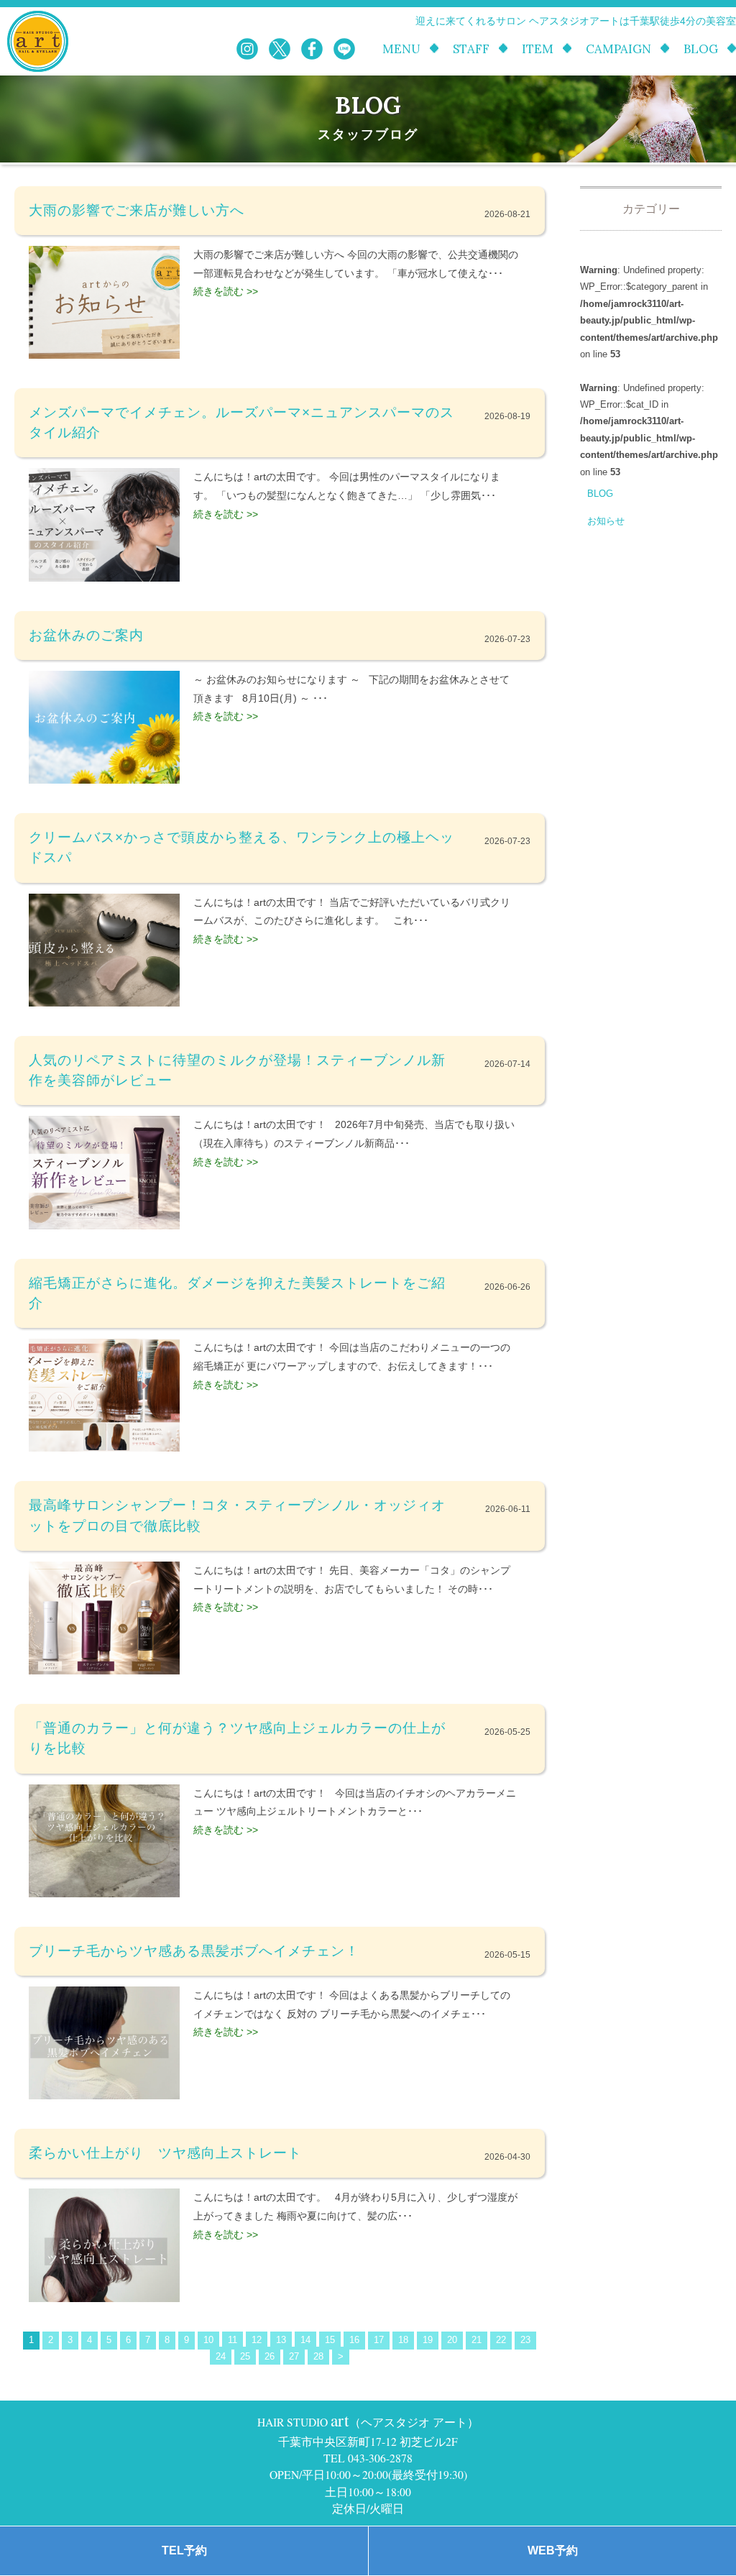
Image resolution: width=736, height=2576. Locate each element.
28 (318, 2356)
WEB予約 (553, 2550)
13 (281, 2340)
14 (305, 2340)
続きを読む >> (226, 291)
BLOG (701, 49)
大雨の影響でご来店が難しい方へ (137, 210)
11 (233, 2340)
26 (270, 2356)
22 (501, 2340)
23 (525, 2340)
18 (403, 2340)
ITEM (538, 49)
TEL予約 (184, 2550)
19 (428, 2340)
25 (245, 2356)
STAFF (471, 49)
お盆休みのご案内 (86, 635)
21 (477, 2340)
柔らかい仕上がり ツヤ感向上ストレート (165, 2153)
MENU (401, 49)
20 (452, 2340)
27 (294, 2356)
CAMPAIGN (618, 49)
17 (379, 2340)
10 (208, 2340)
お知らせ (606, 521)
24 (221, 2356)
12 (257, 2340)
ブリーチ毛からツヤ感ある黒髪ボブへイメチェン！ (194, 1951)
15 (330, 2340)
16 (354, 2340)
